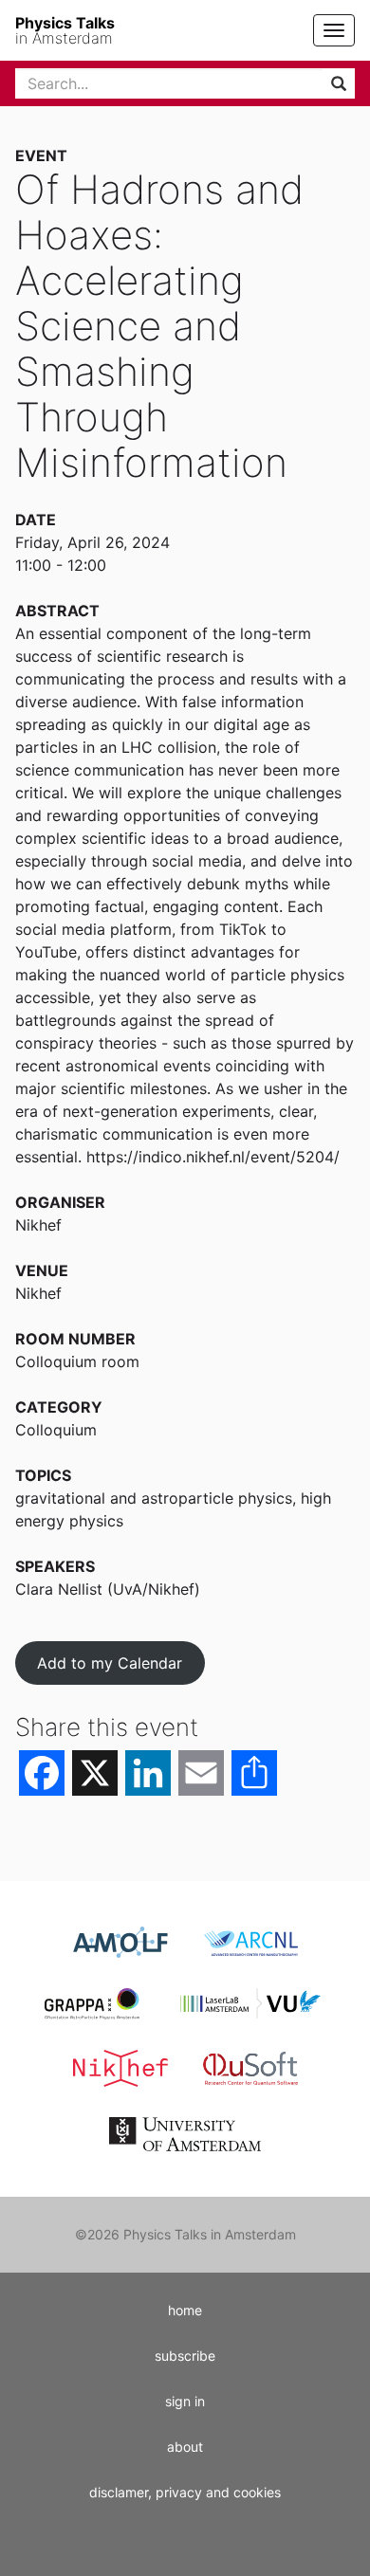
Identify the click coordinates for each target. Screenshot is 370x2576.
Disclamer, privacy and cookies (185, 2492)
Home (185, 2310)
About (185, 2447)
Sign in (185, 2401)
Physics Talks (65, 30)
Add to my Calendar (110, 1663)
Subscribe (185, 2356)
